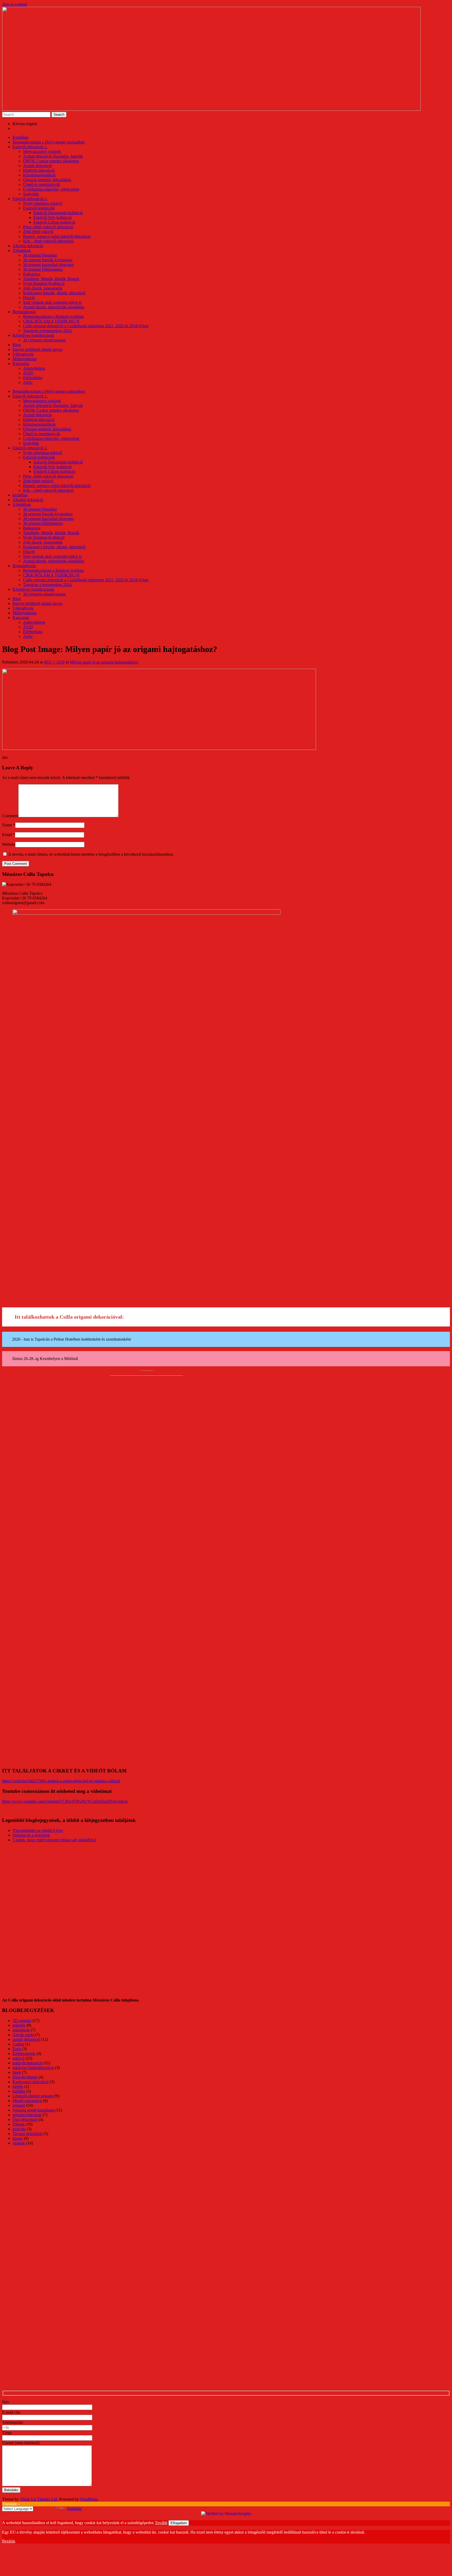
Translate (74, 2509)
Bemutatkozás (24, 312)
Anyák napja (23, 2035)
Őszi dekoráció (25, 2119)
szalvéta (19, 2129)
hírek (17, 2072)
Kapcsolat (21, 364)
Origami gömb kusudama (33, 2110)
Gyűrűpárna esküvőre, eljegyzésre (51, 189)
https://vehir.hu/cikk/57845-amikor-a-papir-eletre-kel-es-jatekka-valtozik (61, 1781)
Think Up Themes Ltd (38, 2499)
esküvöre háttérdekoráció (33, 2068)
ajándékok (21, 2030)
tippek (18, 2138)
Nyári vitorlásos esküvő (43, 203)
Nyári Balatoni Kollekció (44, 283)
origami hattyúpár (27, 2115)
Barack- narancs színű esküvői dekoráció (57, 236)
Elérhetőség (33, 378)
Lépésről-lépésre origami (33, 2096)
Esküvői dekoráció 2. (30, 199)
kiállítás (19, 2091)
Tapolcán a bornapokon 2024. (48, 331)
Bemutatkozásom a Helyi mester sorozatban (49, 142)
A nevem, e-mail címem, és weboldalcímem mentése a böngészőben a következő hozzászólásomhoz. (91, 854)
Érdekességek (24, 2053)
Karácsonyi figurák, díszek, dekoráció (54, 293)
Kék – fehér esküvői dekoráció (48, 241)
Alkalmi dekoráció (28, 246)
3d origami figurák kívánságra (48, 260)
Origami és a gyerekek (31, 1835)
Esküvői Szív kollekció (53, 217)
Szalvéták (31, 194)
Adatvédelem (34, 368)
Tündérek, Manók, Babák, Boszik (51, 279)
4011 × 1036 (54, 662)
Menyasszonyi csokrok (42, 151)
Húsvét (29, 298)
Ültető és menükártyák (42, 184)
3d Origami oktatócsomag (44, 340)
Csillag (18, 2044)
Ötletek (19, 2124)
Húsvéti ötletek (25, 2077)
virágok (19, 2143)
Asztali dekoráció (37, 166)
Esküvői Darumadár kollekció (58, 213)
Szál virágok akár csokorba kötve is (52, 302)
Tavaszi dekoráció (27, 2134)
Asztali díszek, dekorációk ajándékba (54, 307)
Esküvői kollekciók (39, 208)
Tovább (161, 2523)
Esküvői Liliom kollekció (54, 222)
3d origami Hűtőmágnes (43, 269)
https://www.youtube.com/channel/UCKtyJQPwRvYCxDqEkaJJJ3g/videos (65, 1801)
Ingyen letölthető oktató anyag (38, 349)
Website (9, 844)
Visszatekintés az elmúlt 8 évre (38, 1830)
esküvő (18, 2058)
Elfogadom (179, 2523)
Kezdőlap (21, 137)
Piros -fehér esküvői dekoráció (48, 227)
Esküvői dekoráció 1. (30, 147)
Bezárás (9, 2541)
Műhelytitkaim (25, 359)
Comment (10, 816)
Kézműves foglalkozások (33, 335)
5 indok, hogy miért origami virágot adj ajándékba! (54, 1840)
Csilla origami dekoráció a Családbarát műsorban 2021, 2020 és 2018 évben (86, 326)
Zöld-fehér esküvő (38, 232)
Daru (17, 2049)
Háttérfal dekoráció (39, 170)
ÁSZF (28, 373)
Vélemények (23, 354)
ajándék (19, 2025)
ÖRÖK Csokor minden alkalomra (51, 161)
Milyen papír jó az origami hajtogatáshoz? (104, 662)
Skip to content (15, 4)
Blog (17, 345)
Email (9, 835)
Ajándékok (22, 250)
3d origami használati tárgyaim (48, 265)
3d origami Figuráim (40, 255)
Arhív (28, 382)
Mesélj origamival (27, 2101)
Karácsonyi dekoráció (31, 2082)
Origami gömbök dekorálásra (47, 180)
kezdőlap (20, 495)
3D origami (22, 2021)
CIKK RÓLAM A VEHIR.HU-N (51, 321)
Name (9, 825)
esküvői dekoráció (28, 2063)
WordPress (89, 2499)
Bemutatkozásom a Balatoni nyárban (53, 316)
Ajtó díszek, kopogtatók (43, 288)
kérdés (18, 2086)
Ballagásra (32, 274)
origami (19, 2105)
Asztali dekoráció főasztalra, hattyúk (53, 156)
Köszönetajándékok (39, 175)
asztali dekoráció (26, 2039)
